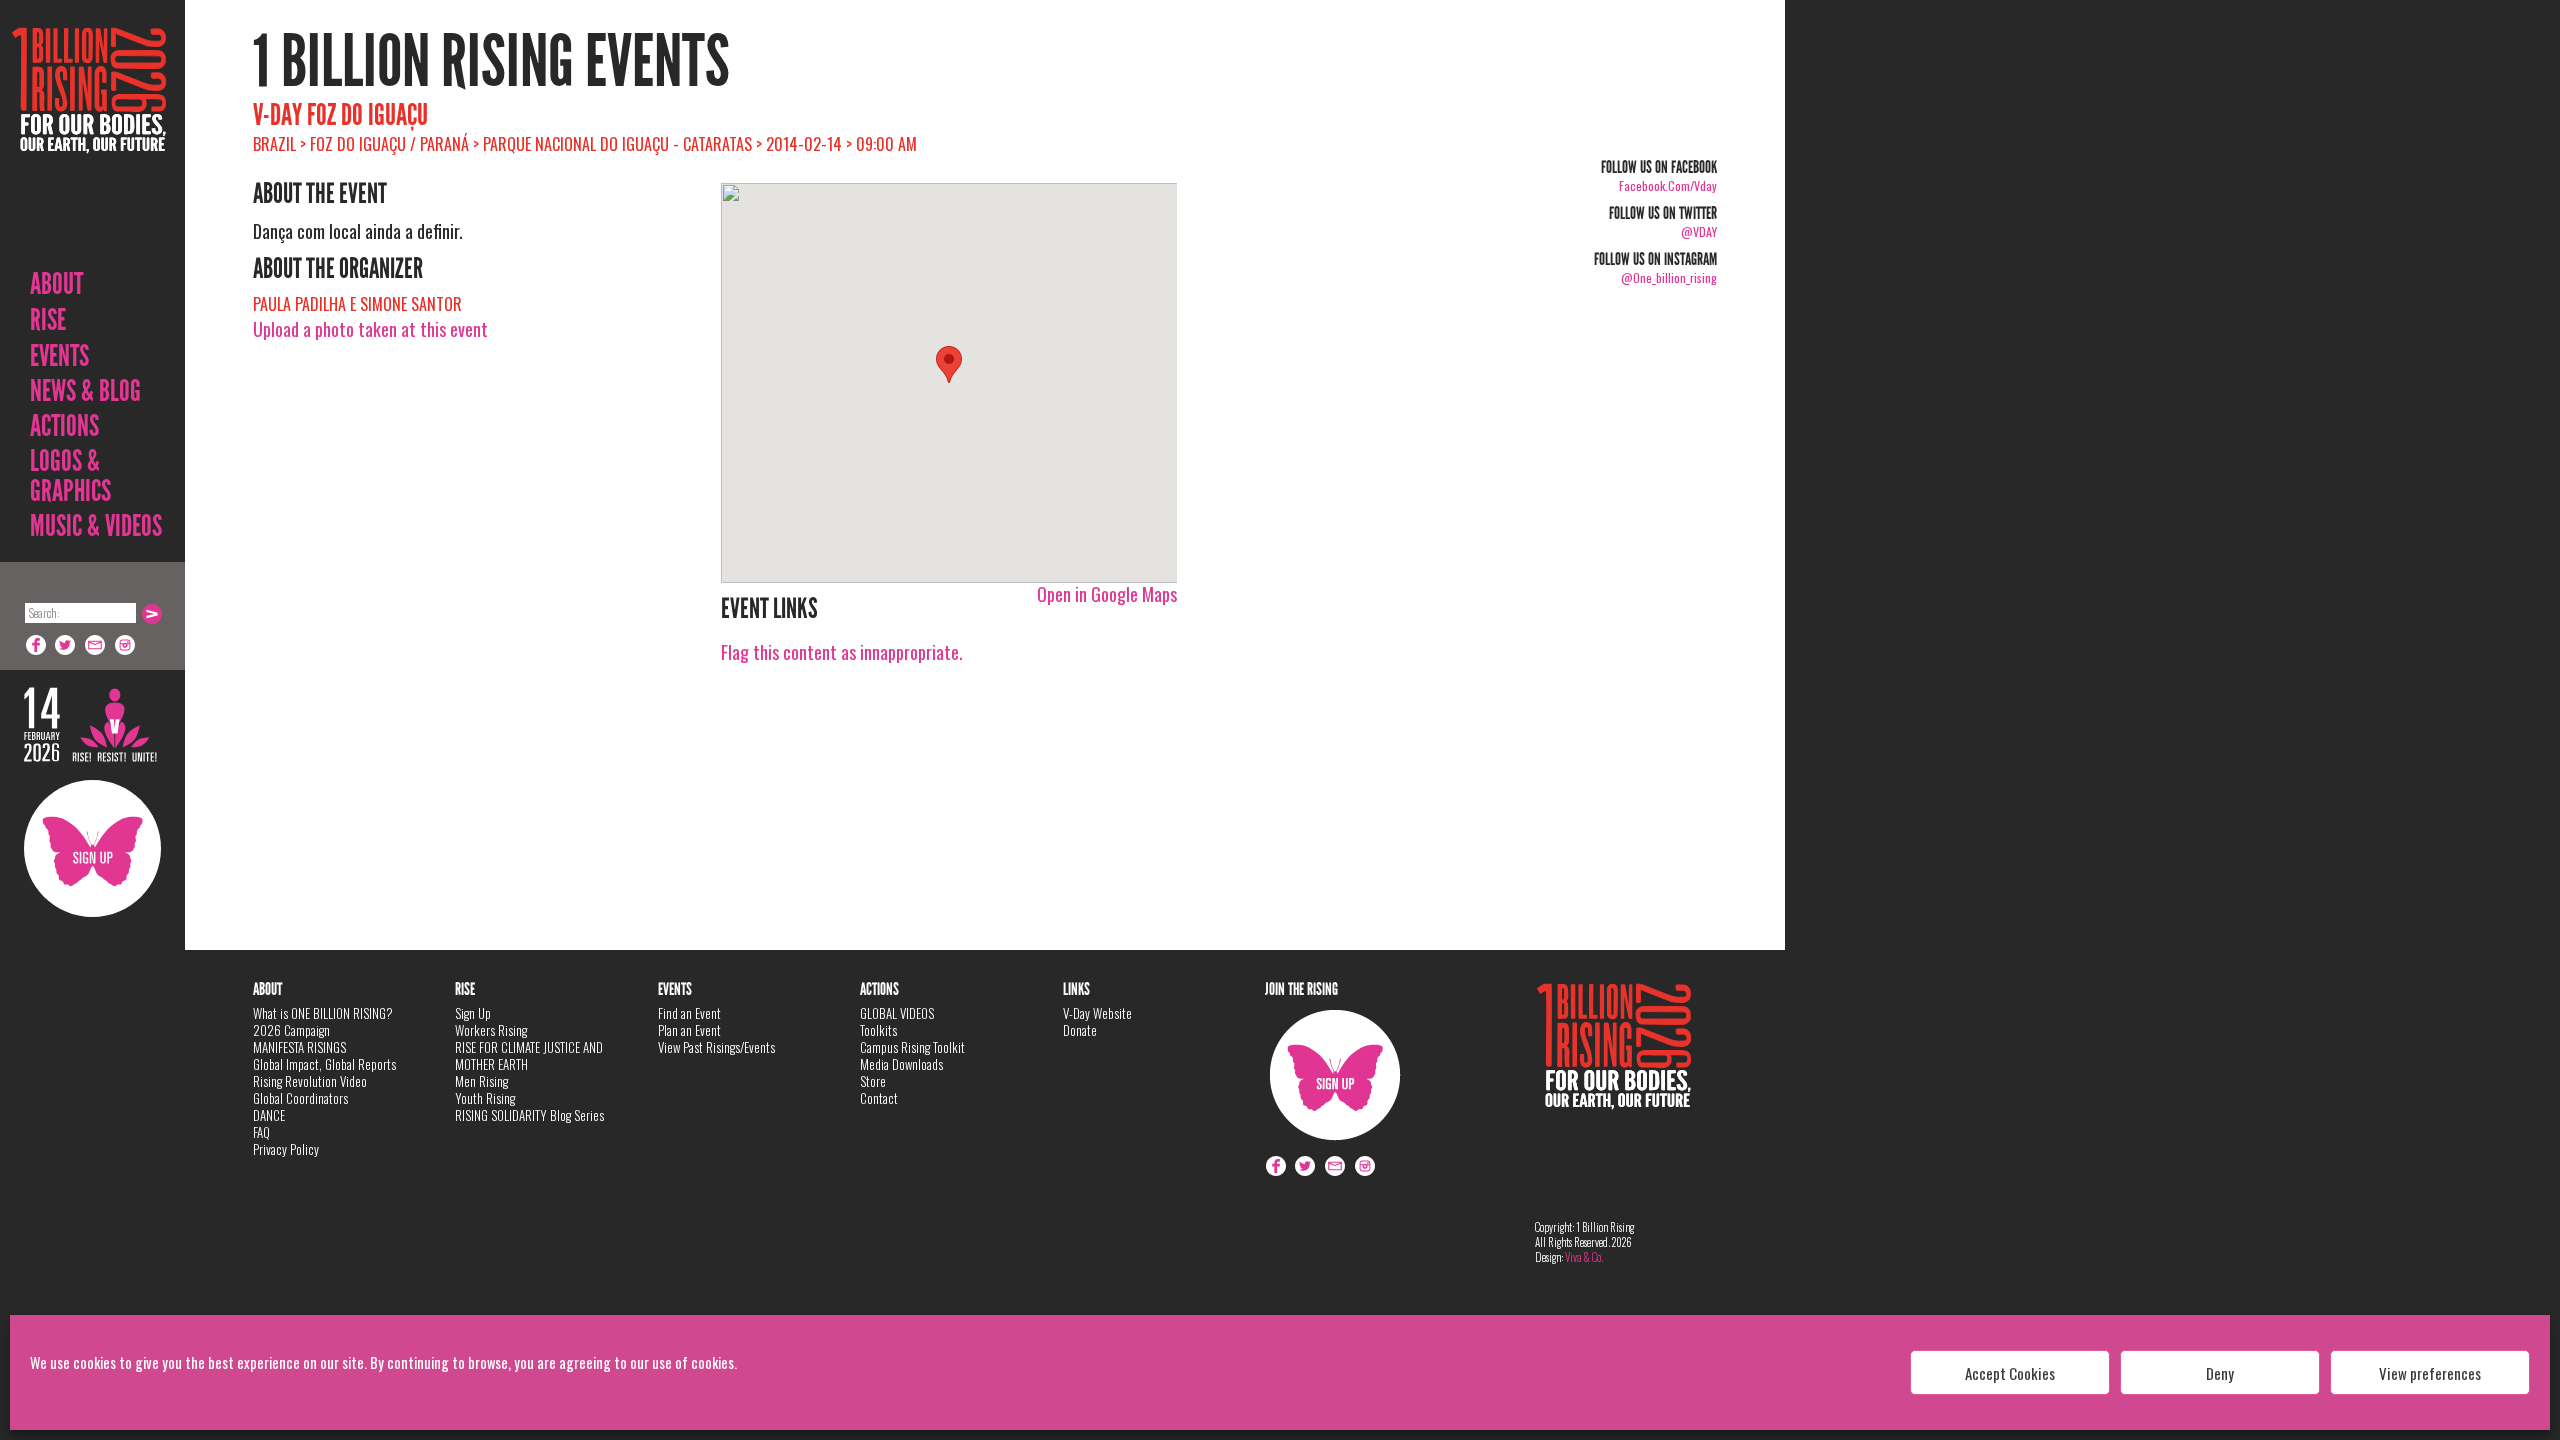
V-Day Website (1097, 1013)
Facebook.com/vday (1668, 185)
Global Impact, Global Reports (324, 1064)
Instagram (126, 645)
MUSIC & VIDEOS (96, 526)
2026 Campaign (291, 1030)
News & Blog (85, 391)
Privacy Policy (286, 1149)
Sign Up (92, 848)
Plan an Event (689, 1030)
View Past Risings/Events (716, 1047)
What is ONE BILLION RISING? (323, 1013)
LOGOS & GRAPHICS (70, 476)
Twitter (66, 645)
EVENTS (59, 356)
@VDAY (1699, 231)
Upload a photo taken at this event (370, 329)
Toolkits (878, 1030)
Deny (2220, 1373)
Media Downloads (901, 1064)
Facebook (36, 645)
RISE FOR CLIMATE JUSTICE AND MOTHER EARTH (529, 1055)
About (56, 284)
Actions (64, 426)
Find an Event (689, 1013)
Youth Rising (485, 1098)
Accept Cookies (2010, 1373)
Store (873, 1081)
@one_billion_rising (1669, 277)
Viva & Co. (1584, 1257)
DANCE (269, 1115)
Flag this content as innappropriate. (842, 652)
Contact (879, 1098)
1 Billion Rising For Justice (89, 139)
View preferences (2430, 1373)
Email (96, 645)
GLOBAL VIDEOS (897, 1013)
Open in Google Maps (1107, 594)
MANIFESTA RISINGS (299, 1047)
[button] (949, 364)
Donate (1080, 1030)
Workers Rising (491, 1030)
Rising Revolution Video (310, 1081)
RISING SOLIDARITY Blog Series (529, 1115)
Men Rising (481, 1081)
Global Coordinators (300, 1098)
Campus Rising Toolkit (912, 1047)
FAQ (261, 1132)
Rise (48, 320)
